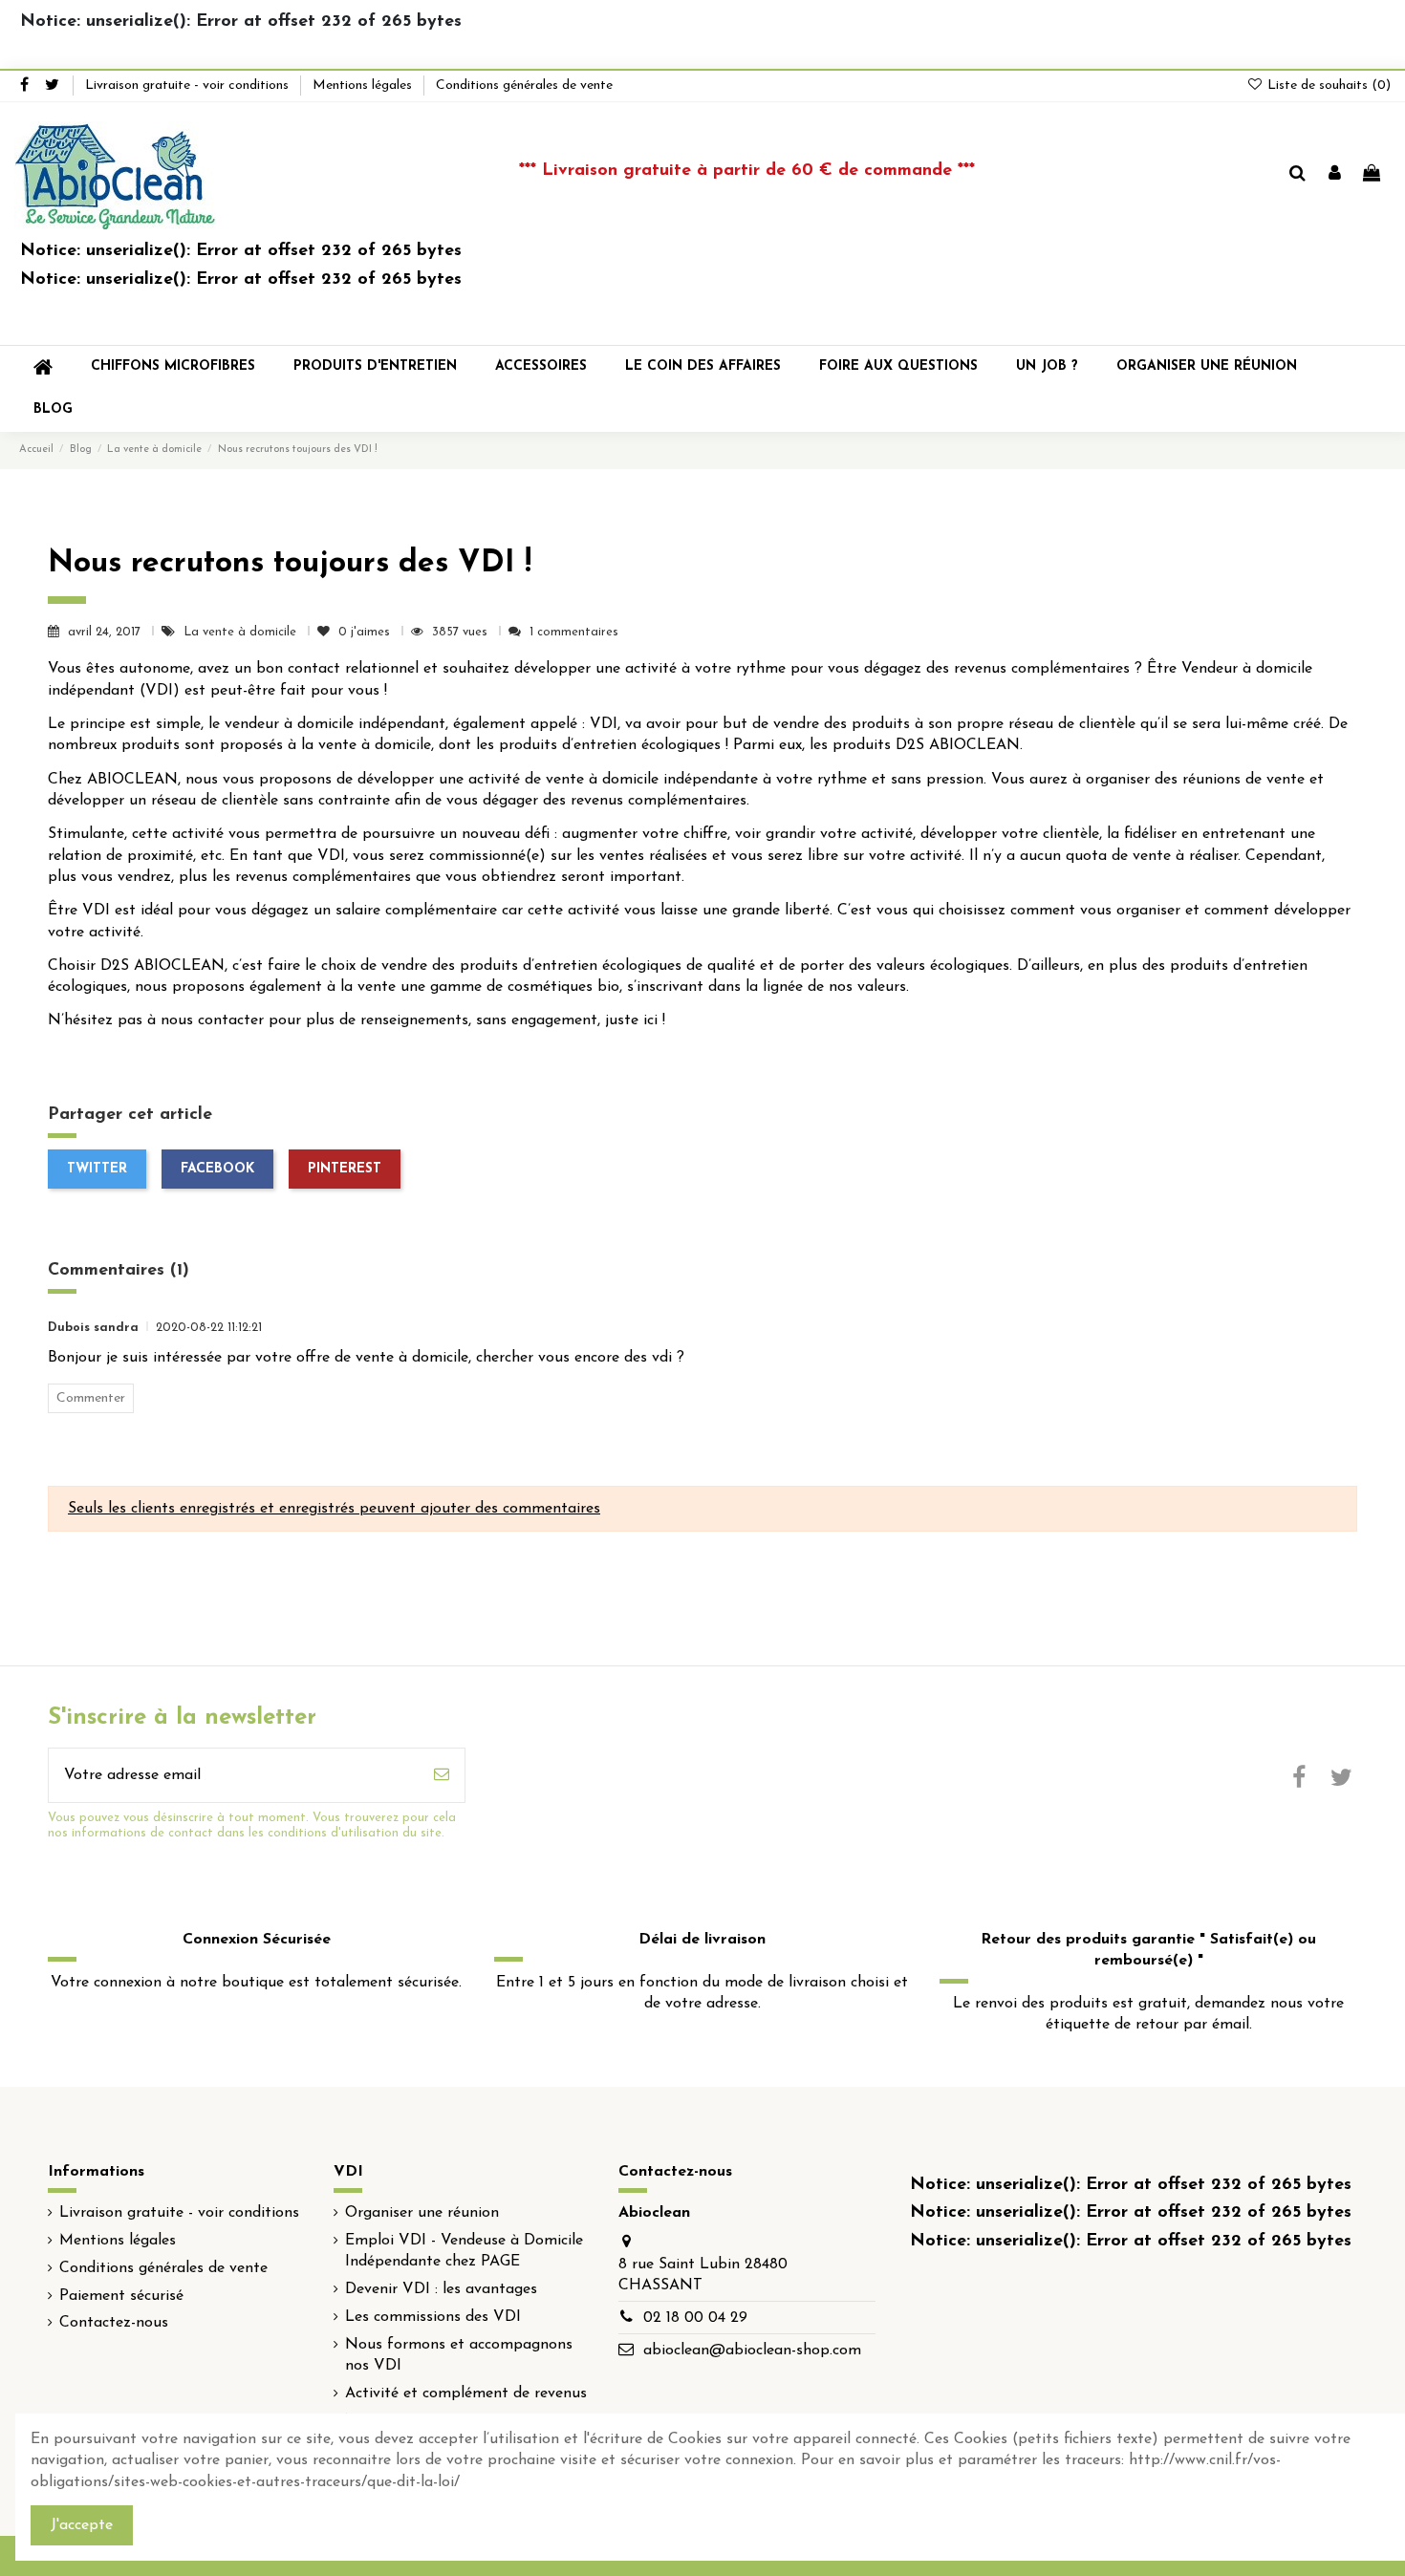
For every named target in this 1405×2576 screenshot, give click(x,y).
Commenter (91, 1398)
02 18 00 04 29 (695, 2318)
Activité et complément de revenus (466, 2394)
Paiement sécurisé (121, 2296)
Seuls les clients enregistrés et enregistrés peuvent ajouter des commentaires (334, 1509)
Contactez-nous (114, 2323)
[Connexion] (1335, 175)
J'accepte (82, 2525)
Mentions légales (364, 86)
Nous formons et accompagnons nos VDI (459, 2355)
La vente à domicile (242, 632)
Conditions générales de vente (524, 86)
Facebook (217, 1169)
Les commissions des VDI (433, 2317)
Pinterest (345, 1169)
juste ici (631, 1020)
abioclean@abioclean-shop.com (752, 2351)
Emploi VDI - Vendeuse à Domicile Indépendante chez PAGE (464, 2251)
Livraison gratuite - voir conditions (189, 86)
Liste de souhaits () (1327, 86)
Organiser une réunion (422, 2213)
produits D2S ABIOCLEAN (926, 745)
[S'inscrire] (442, 1775)
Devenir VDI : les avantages (441, 2289)
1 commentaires (574, 632)
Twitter (97, 1169)
